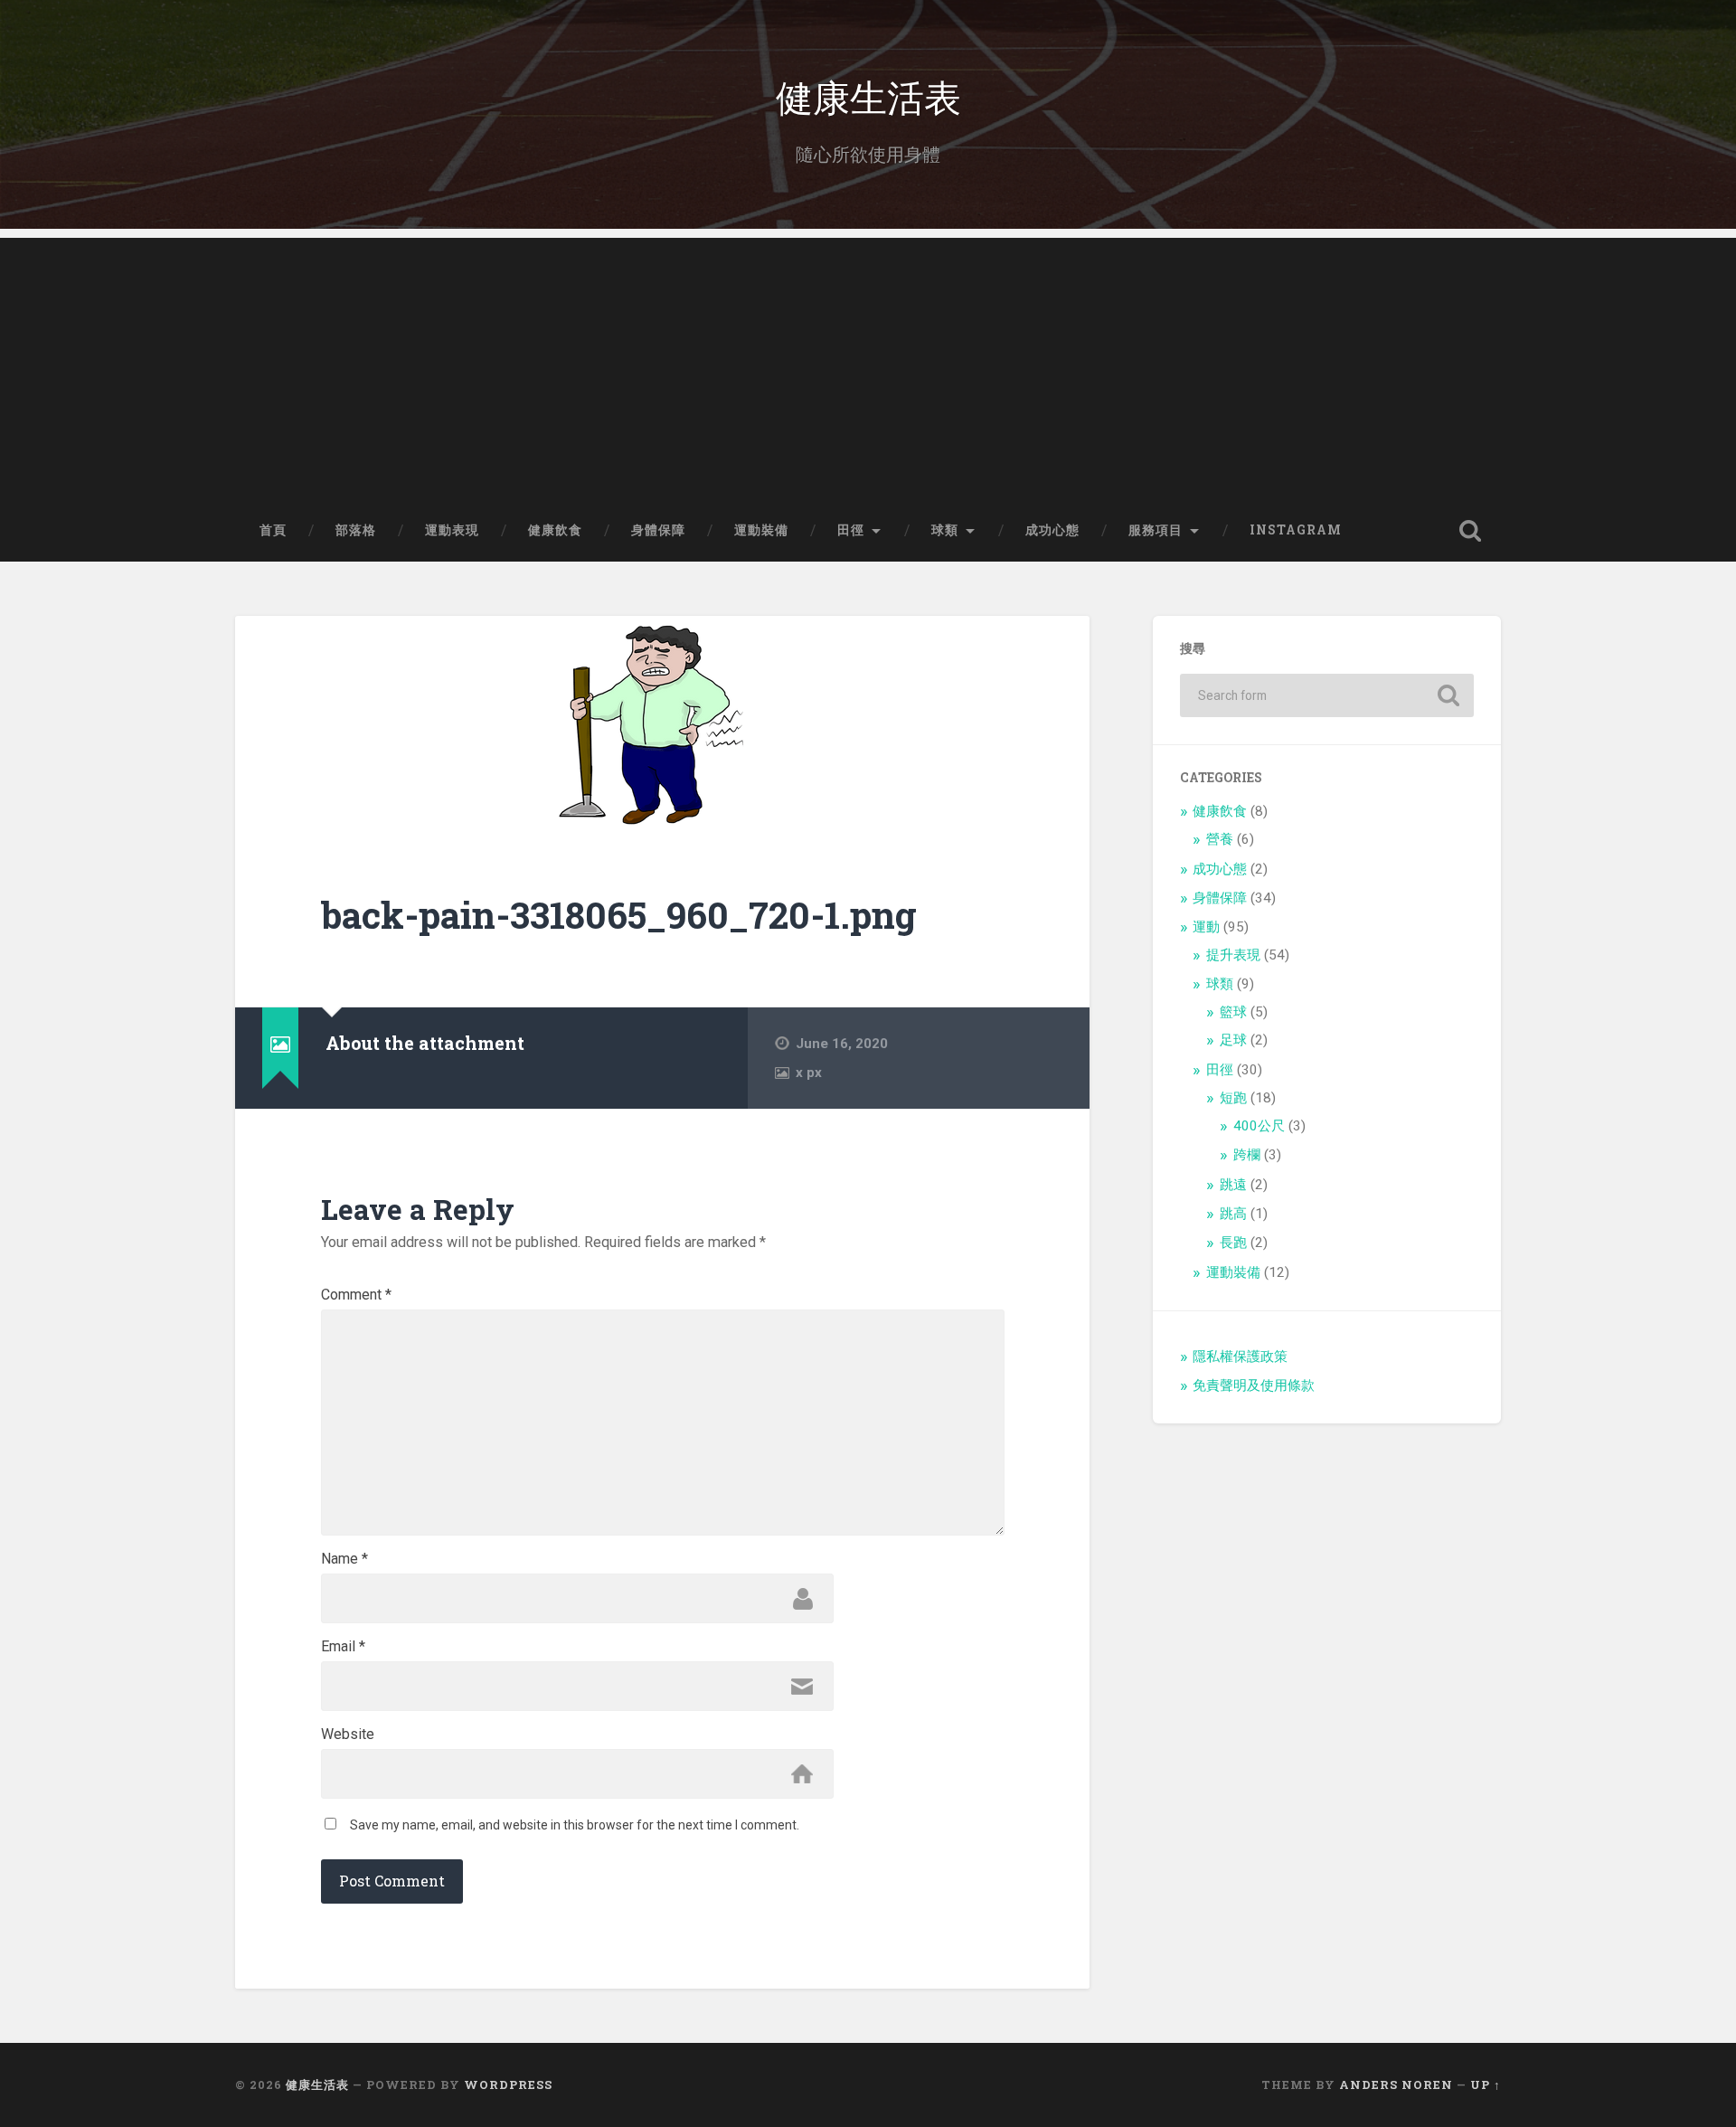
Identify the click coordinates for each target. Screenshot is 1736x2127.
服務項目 (1156, 530)
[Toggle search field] (1470, 531)
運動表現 (452, 530)
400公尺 (1259, 1126)
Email (343, 1647)
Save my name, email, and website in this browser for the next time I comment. (575, 1825)
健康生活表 (868, 95)
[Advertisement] (868, 364)
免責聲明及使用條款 (1254, 1385)
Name (344, 1559)
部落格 (356, 530)
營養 (1220, 839)
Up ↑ (1486, 2084)
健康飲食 (555, 530)
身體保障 (658, 530)
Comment (356, 1295)
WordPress (508, 2084)
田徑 (851, 530)
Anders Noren (1396, 2084)
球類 (945, 530)
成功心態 (1052, 530)
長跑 (1233, 1243)
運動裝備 (761, 530)
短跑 (1233, 1098)
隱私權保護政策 (1240, 1357)
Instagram (1296, 530)
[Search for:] (1327, 695)
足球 (1233, 1040)
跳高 (1233, 1214)
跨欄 (1247, 1155)
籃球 (1233, 1012)
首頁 (273, 530)
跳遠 (1233, 1185)
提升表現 (1233, 955)
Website (348, 1735)
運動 (1206, 927)
